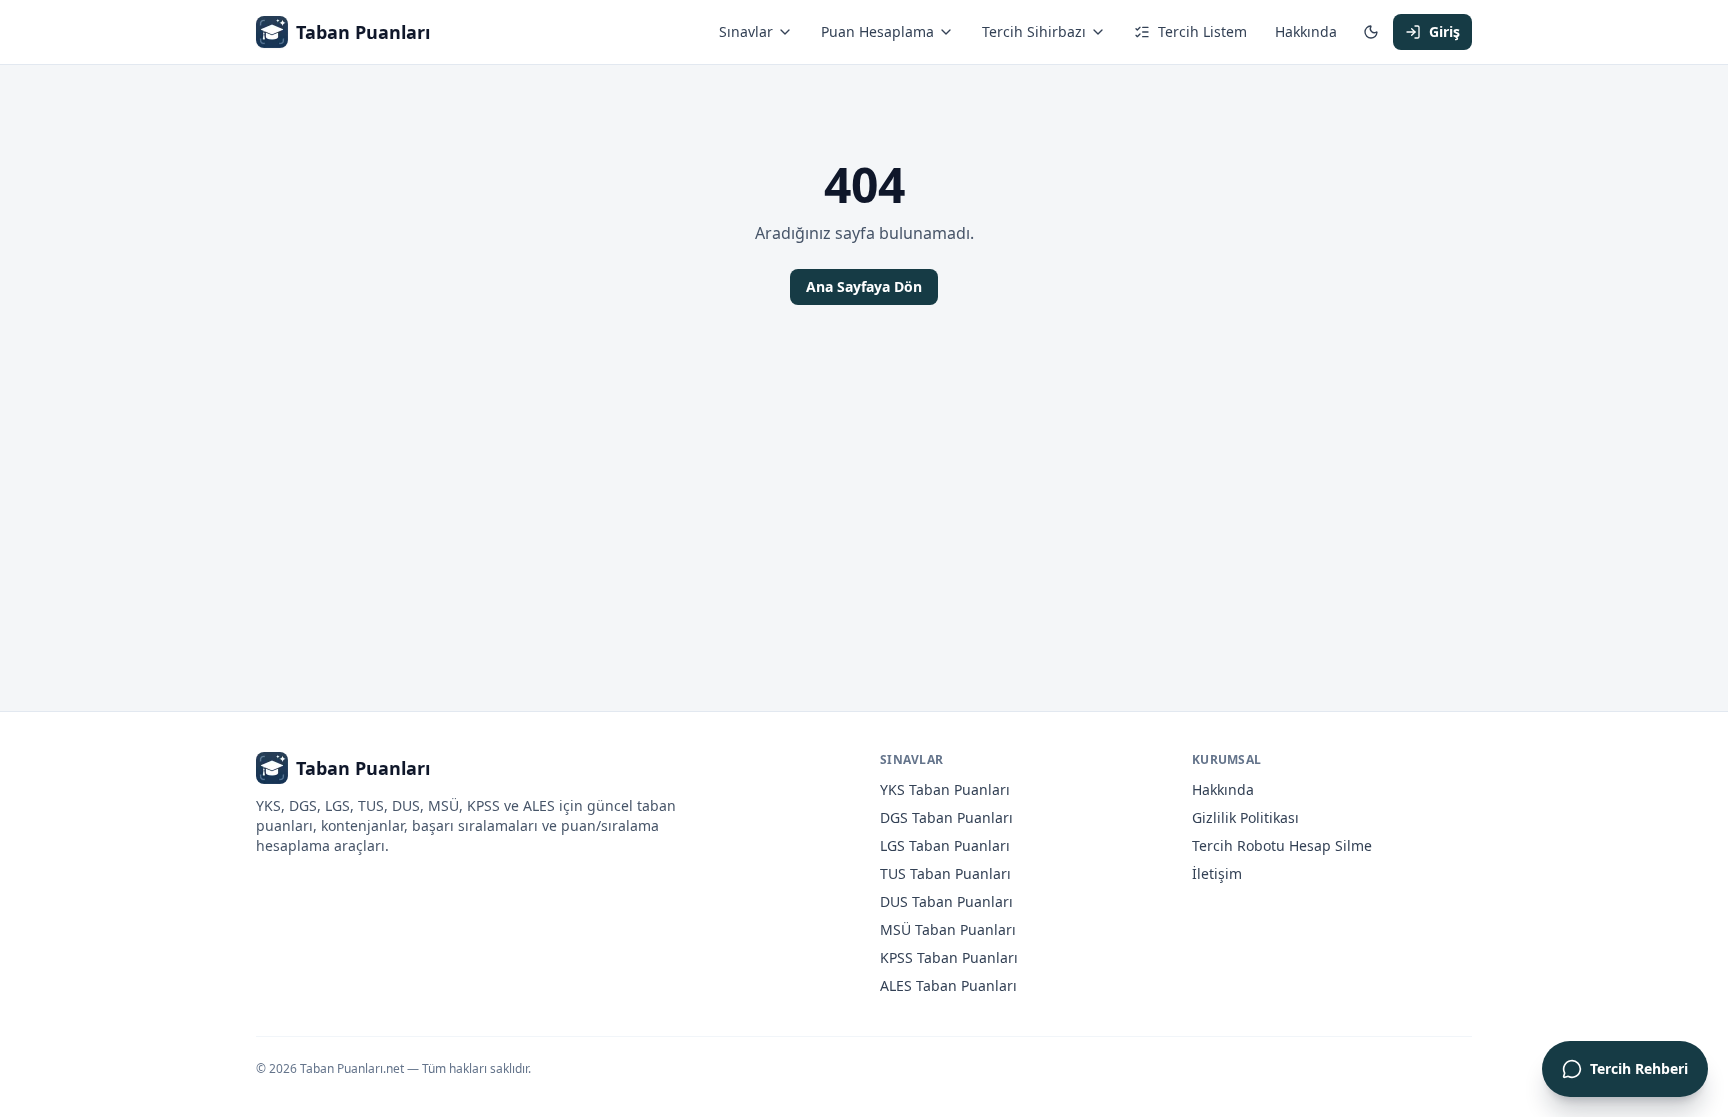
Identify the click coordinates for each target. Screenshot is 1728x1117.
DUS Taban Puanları (946, 901)
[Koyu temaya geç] (1371, 32)
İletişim (1217, 873)
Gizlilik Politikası (1245, 817)
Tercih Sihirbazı (1034, 31)
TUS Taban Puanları (945, 873)
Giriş (1444, 31)
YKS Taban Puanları (945, 789)
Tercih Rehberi (1639, 1068)
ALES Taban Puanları (948, 985)
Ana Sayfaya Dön (864, 286)
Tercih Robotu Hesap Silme (1282, 845)
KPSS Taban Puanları (949, 957)
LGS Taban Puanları (945, 845)
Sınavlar (746, 31)
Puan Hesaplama (877, 31)
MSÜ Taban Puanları (948, 929)
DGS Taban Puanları (946, 817)
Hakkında (1306, 31)
